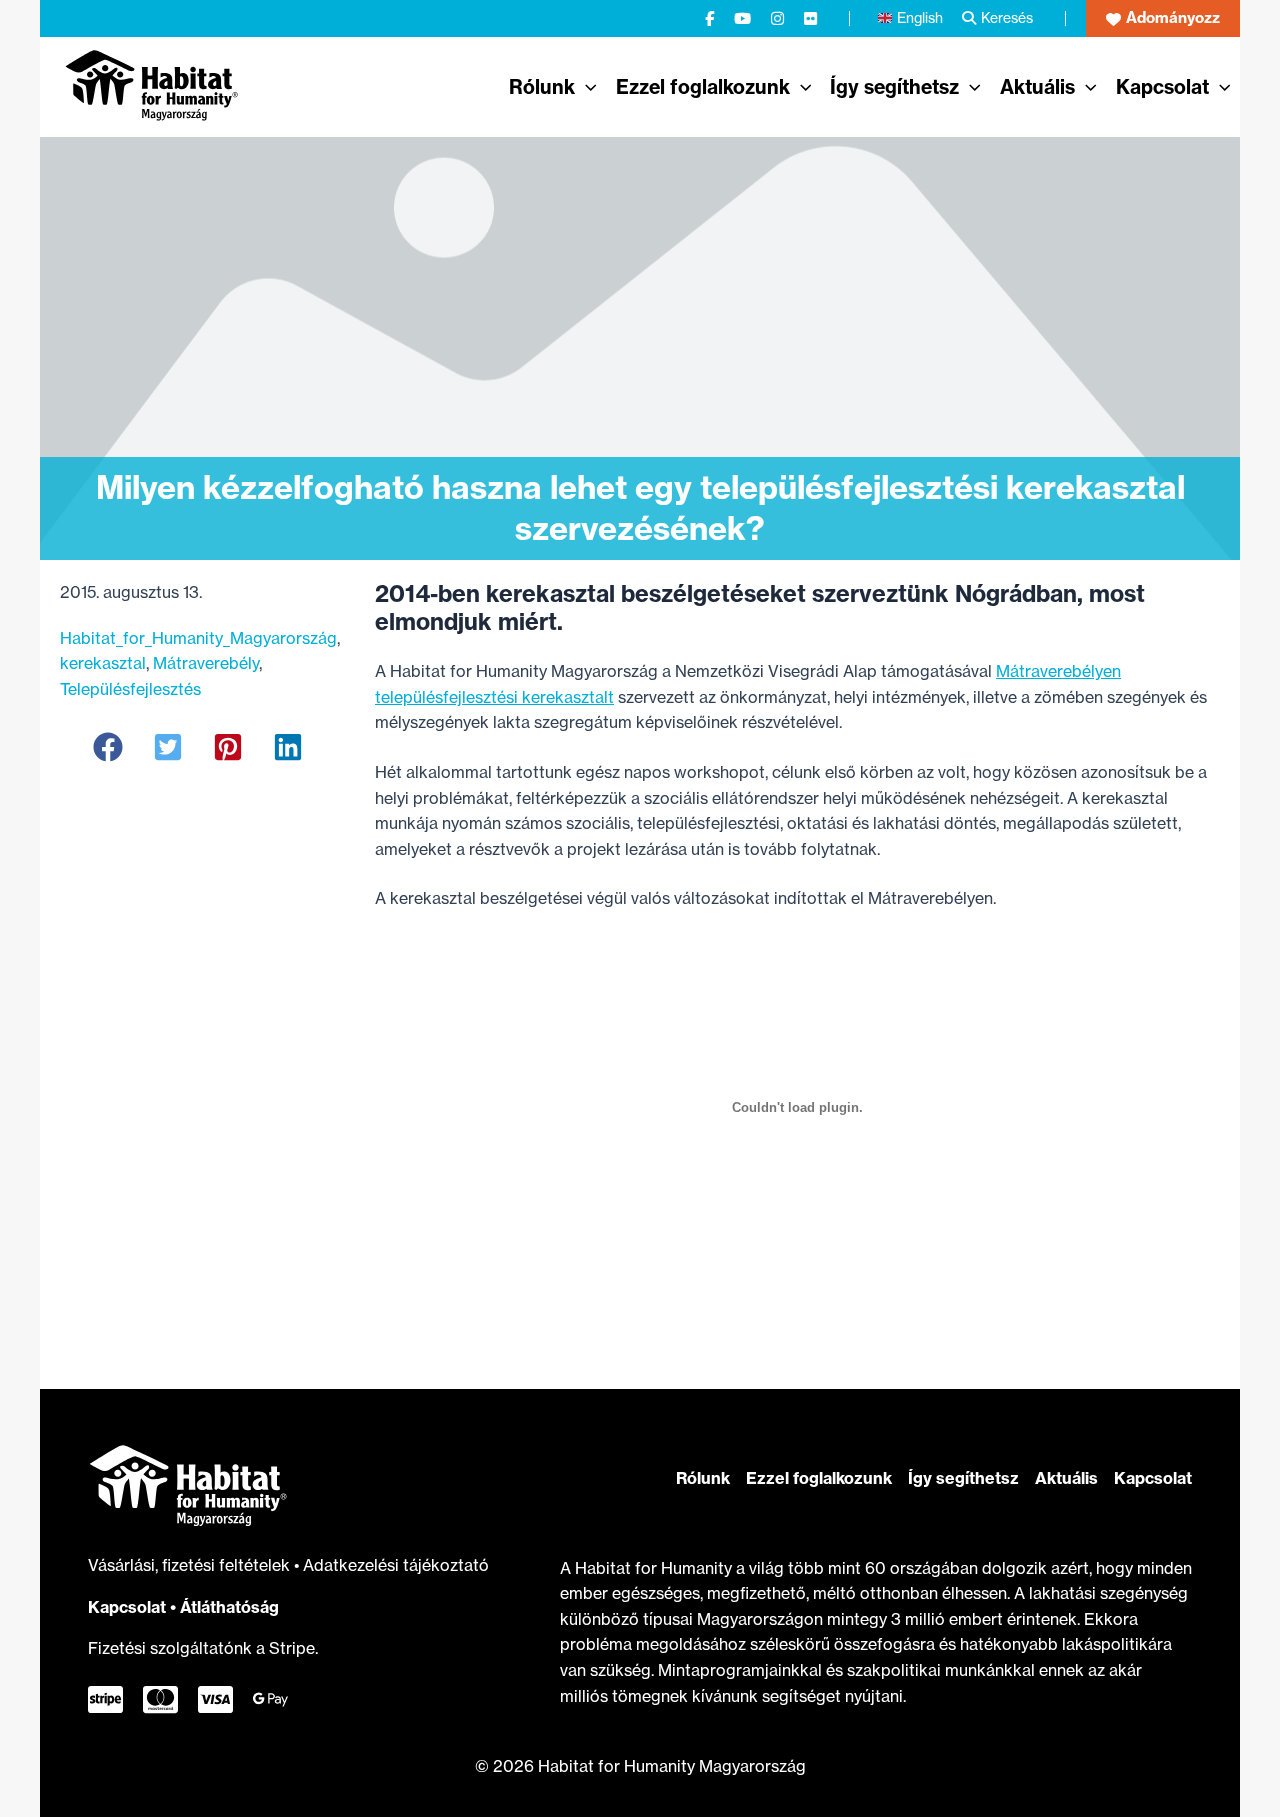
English (920, 17)
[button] (1163, 18)
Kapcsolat (127, 1607)
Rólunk (703, 1478)
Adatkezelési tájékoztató (396, 1565)
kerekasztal (103, 663)
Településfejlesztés (130, 689)
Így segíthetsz (963, 1478)
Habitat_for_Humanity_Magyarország (198, 638)
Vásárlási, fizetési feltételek (191, 1565)
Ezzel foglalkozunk (819, 1478)
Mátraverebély (206, 663)
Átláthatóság (229, 1607)
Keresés (1007, 17)
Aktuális (1066, 1478)
